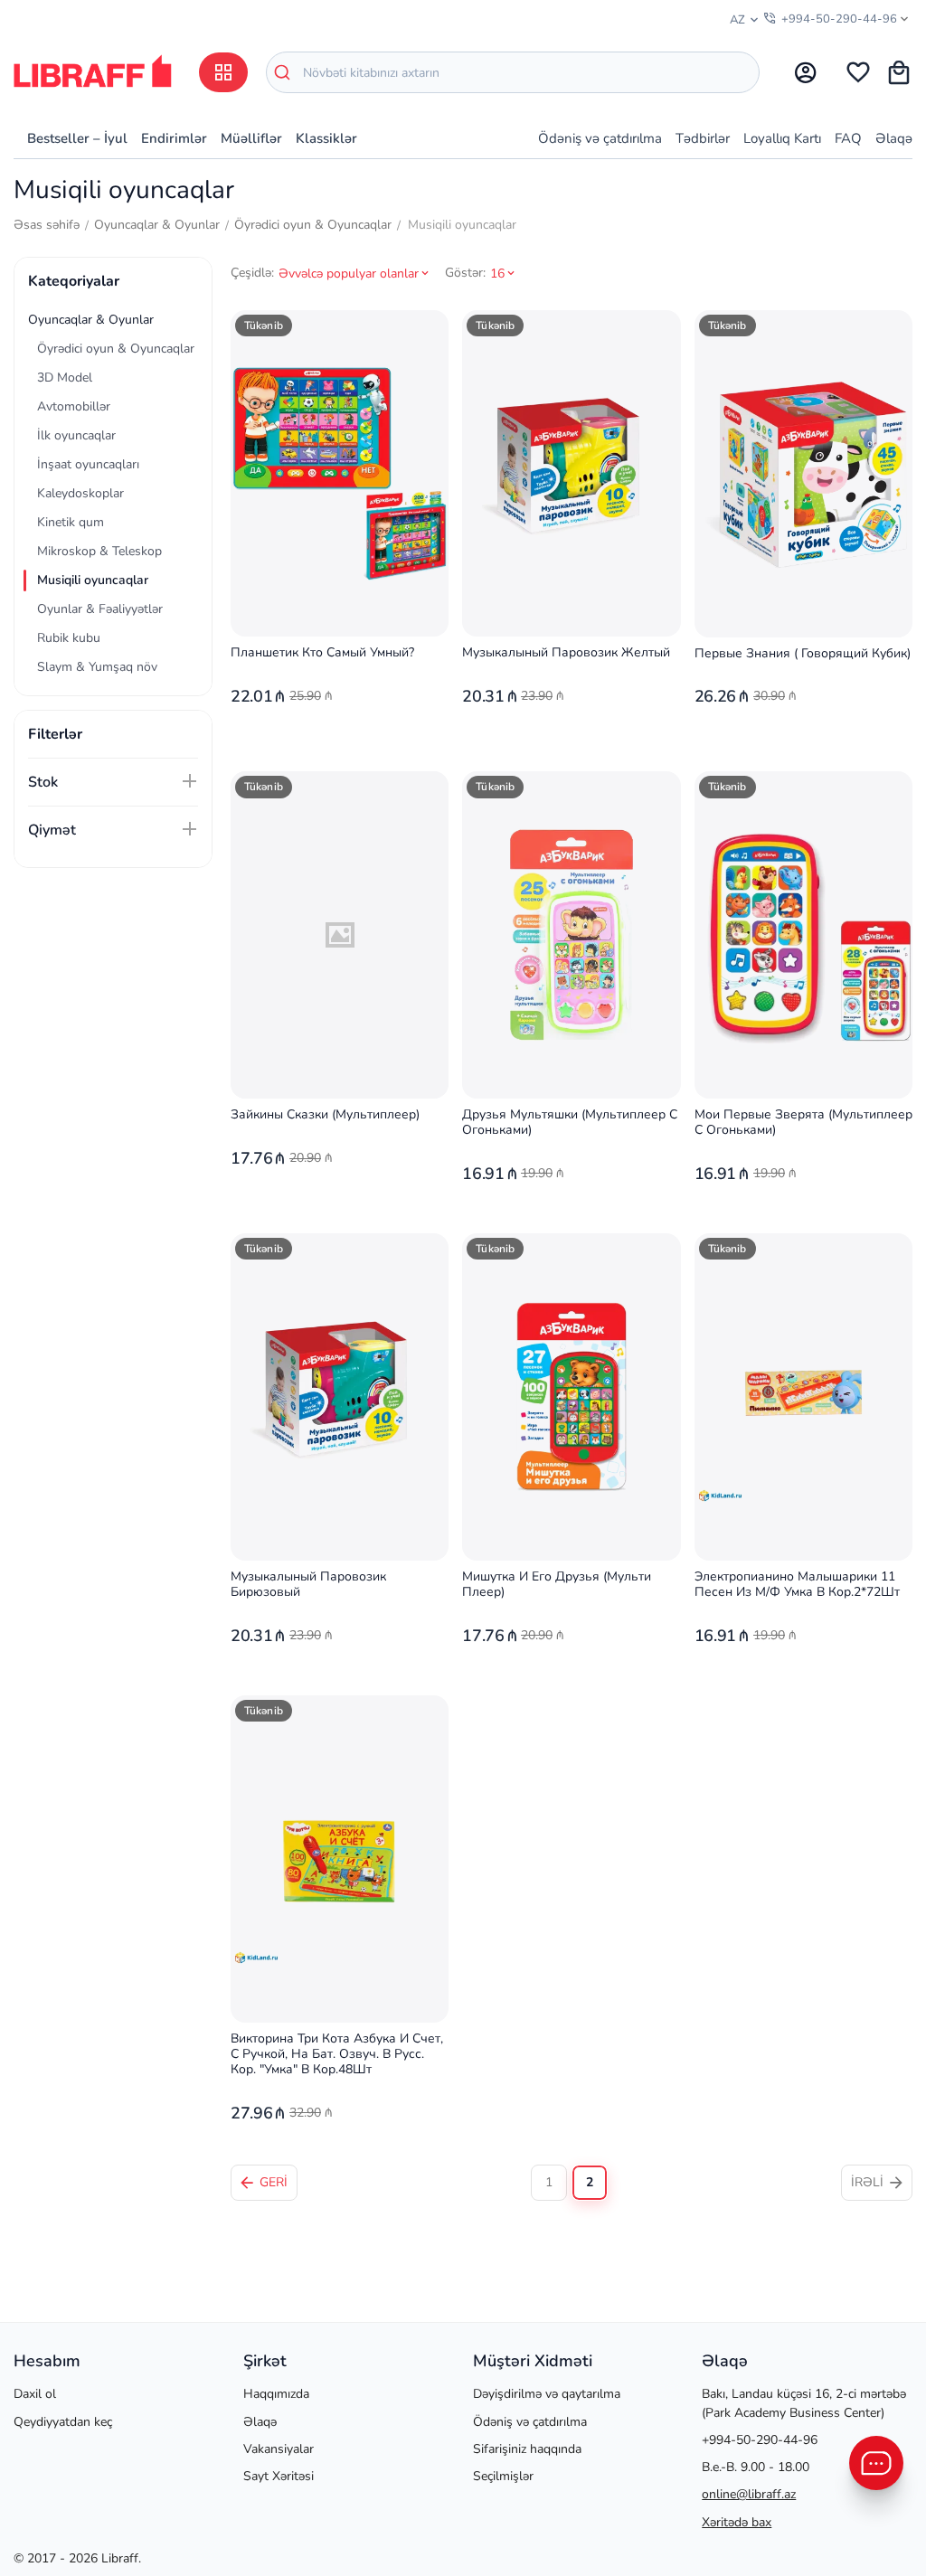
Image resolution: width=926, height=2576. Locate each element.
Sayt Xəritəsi (279, 2476)
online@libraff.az (749, 2494)
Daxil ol (35, 2394)
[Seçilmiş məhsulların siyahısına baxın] (858, 72)
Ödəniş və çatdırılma (600, 138)
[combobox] (513, 72)
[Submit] (285, 72)
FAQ (848, 138)
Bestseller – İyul (77, 138)
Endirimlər (174, 138)
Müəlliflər (251, 138)
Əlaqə (894, 138)
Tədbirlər (703, 138)
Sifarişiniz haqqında (527, 2449)
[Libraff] (93, 71)
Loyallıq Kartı (782, 138)
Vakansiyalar (279, 2449)
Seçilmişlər (503, 2476)
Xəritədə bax (737, 2522)
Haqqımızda (276, 2394)
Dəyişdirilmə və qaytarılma (547, 2394)
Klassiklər (326, 138)
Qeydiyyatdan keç (63, 2422)
